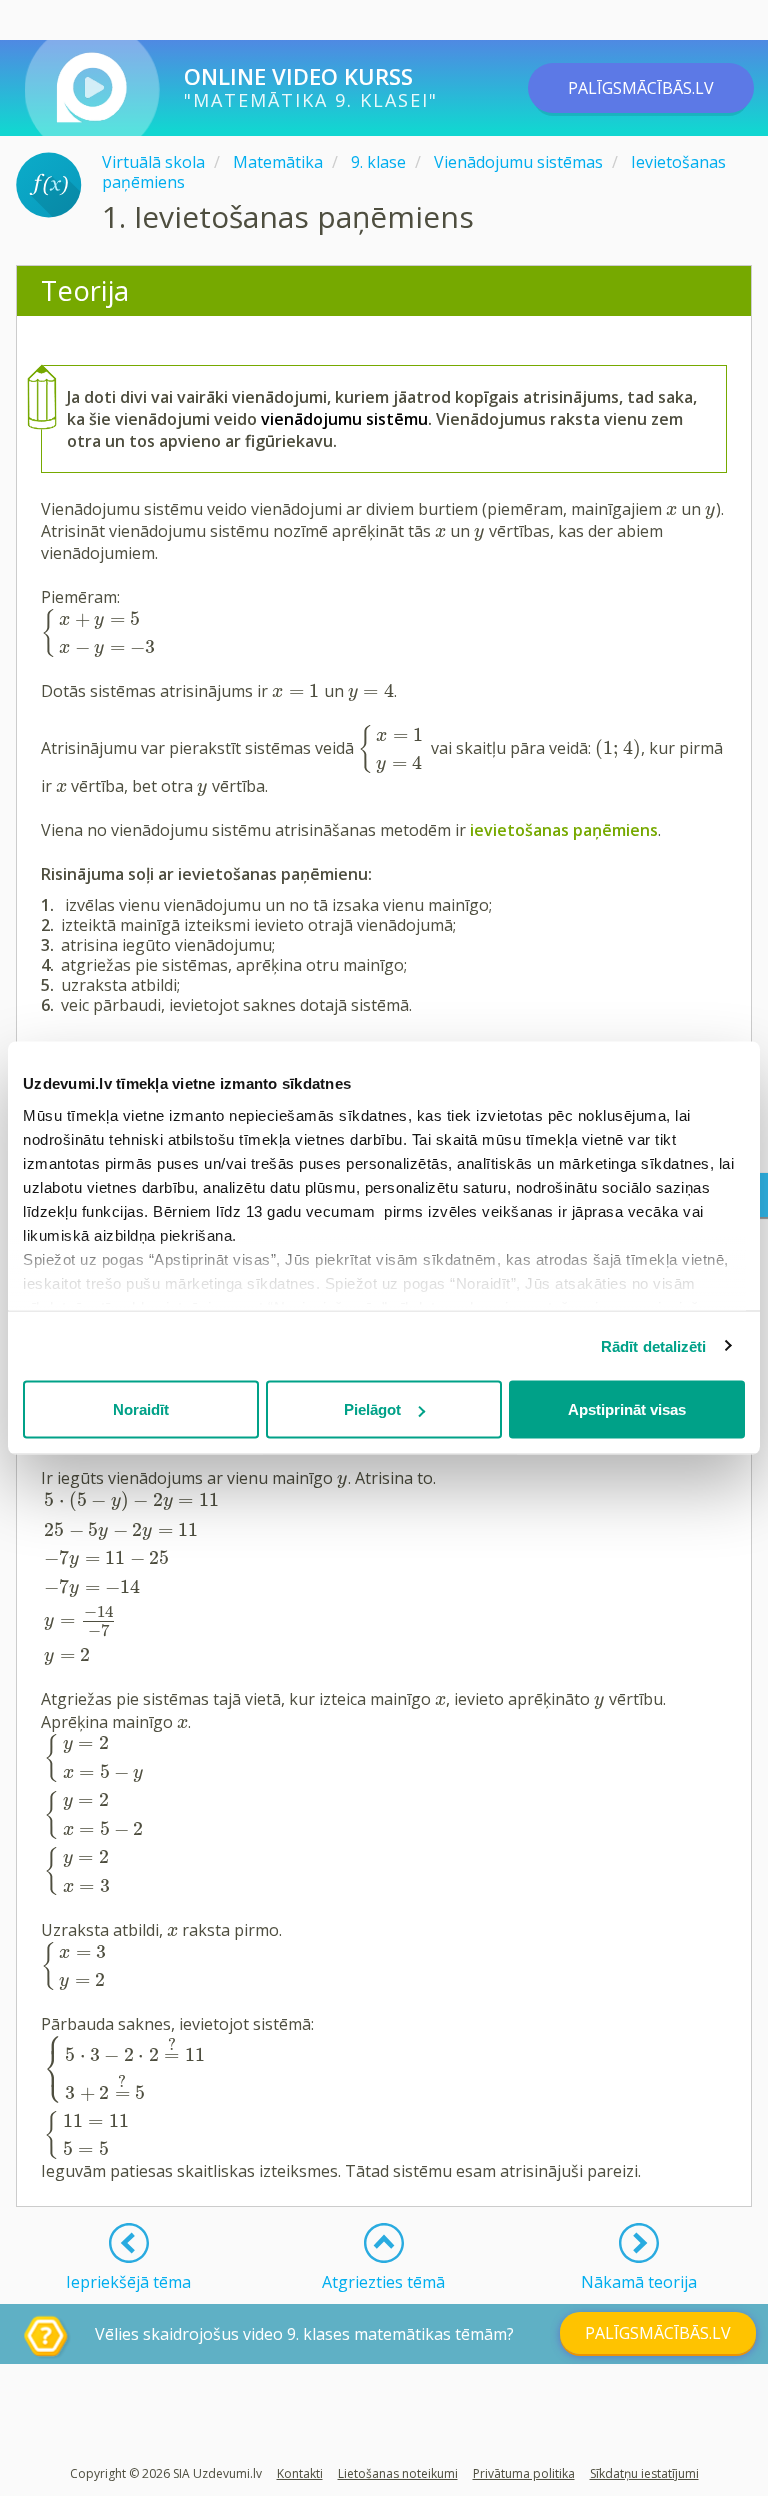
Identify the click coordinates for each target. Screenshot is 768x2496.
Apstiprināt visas (627, 1409)
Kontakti (300, 2473)
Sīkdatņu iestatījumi (644, 2473)
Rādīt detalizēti (654, 1345)
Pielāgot (372, 1409)
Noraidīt (141, 1409)
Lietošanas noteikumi (398, 2473)
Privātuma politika (524, 2473)
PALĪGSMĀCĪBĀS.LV (641, 88)
